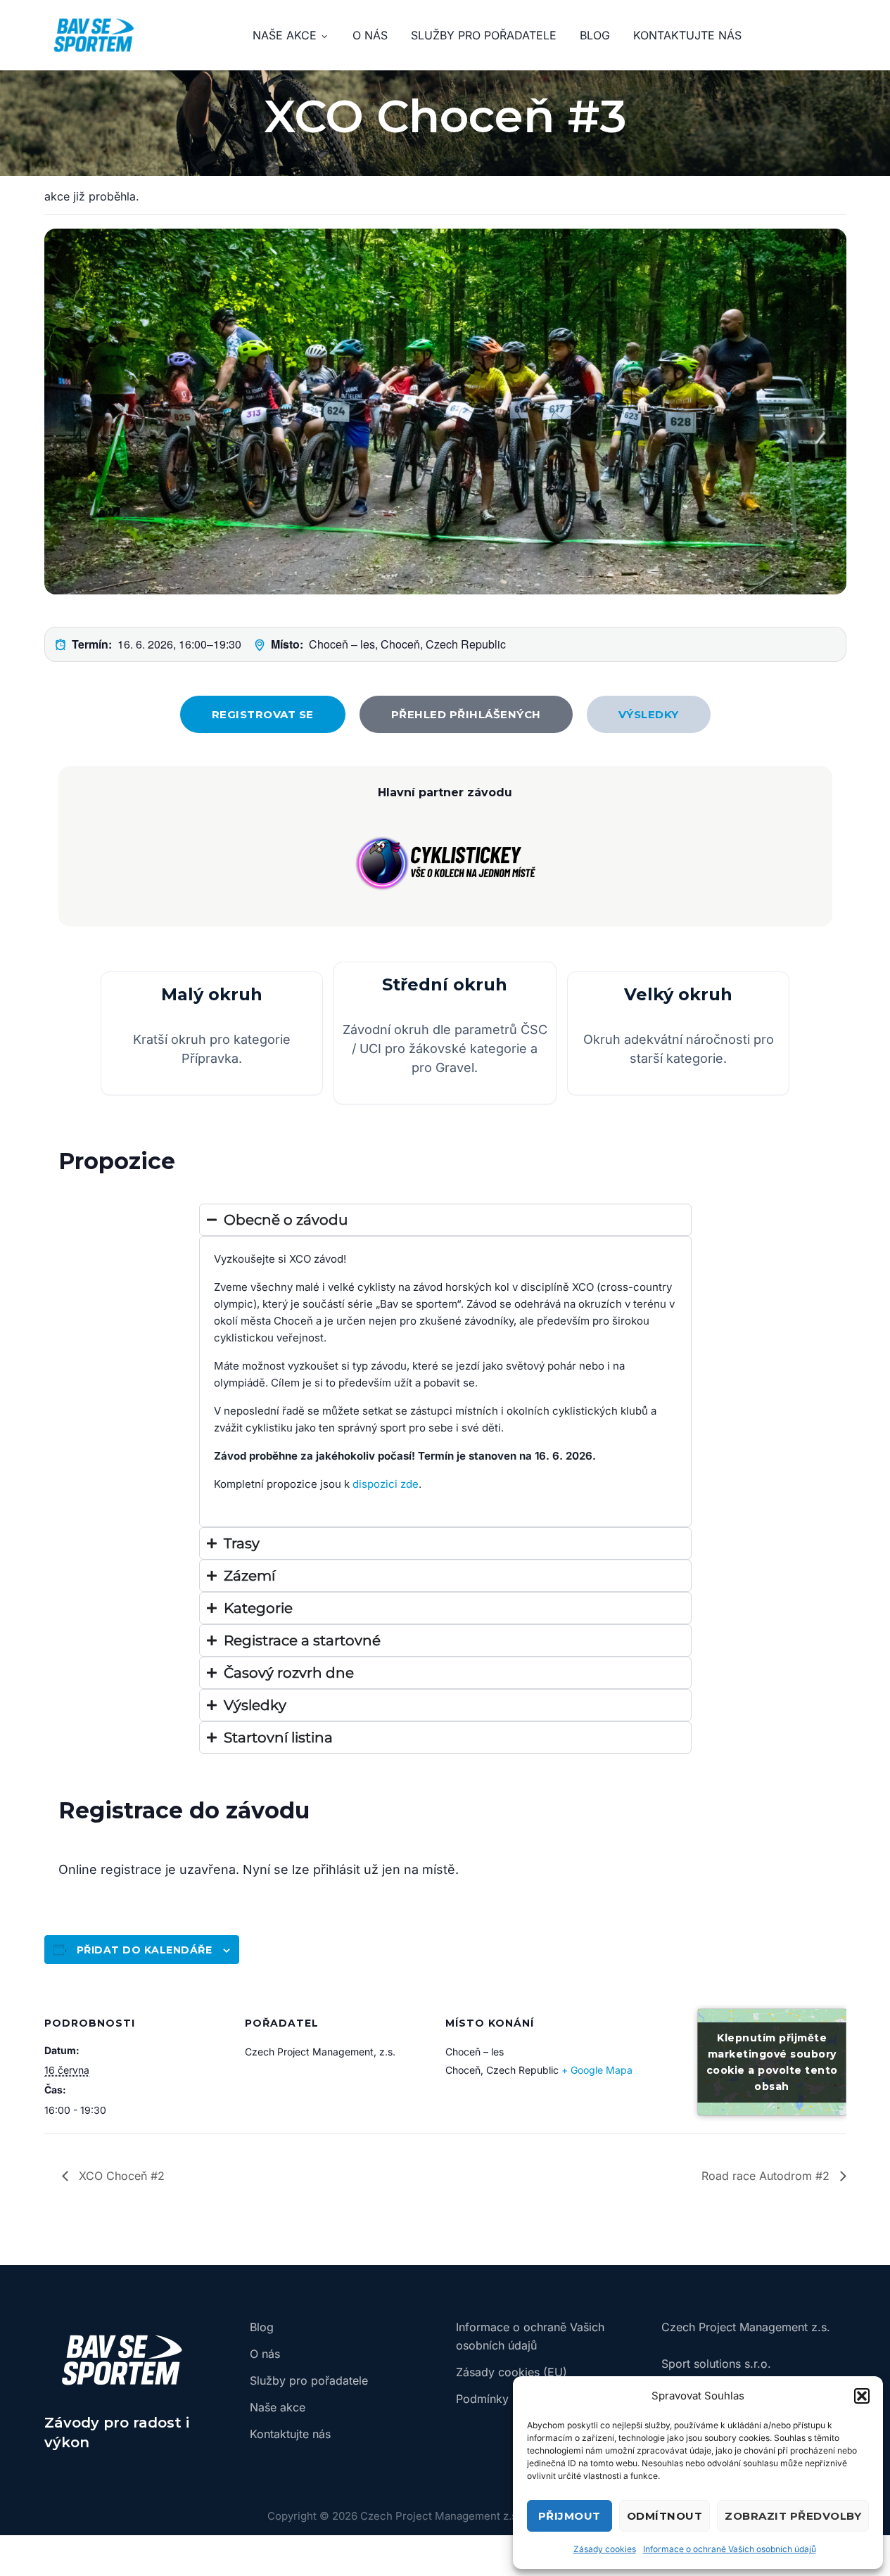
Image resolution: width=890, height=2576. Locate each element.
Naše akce (278, 2407)
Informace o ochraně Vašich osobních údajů (730, 2549)
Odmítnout (665, 2516)
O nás (265, 2354)
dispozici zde (386, 1484)
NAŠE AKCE (285, 35)
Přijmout (570, 2516)
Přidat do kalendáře (145, 1950)
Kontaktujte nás (290, 2434)
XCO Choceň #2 (120, 2176)
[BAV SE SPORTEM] (94, 35)
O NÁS (370, 35)
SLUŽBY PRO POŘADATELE (484, 35)
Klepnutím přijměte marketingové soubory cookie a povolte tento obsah (772, 2062)
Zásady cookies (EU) (511, 2372)
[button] (862, 2396)
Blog (262, 2327)
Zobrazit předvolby (793, 2516)
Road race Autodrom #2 (767, 2176)
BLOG (595, 35)
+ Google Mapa (597, 2070)
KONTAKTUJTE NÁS (687, 35)
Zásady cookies (605, 2549)
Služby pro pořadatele (309, 2380)
